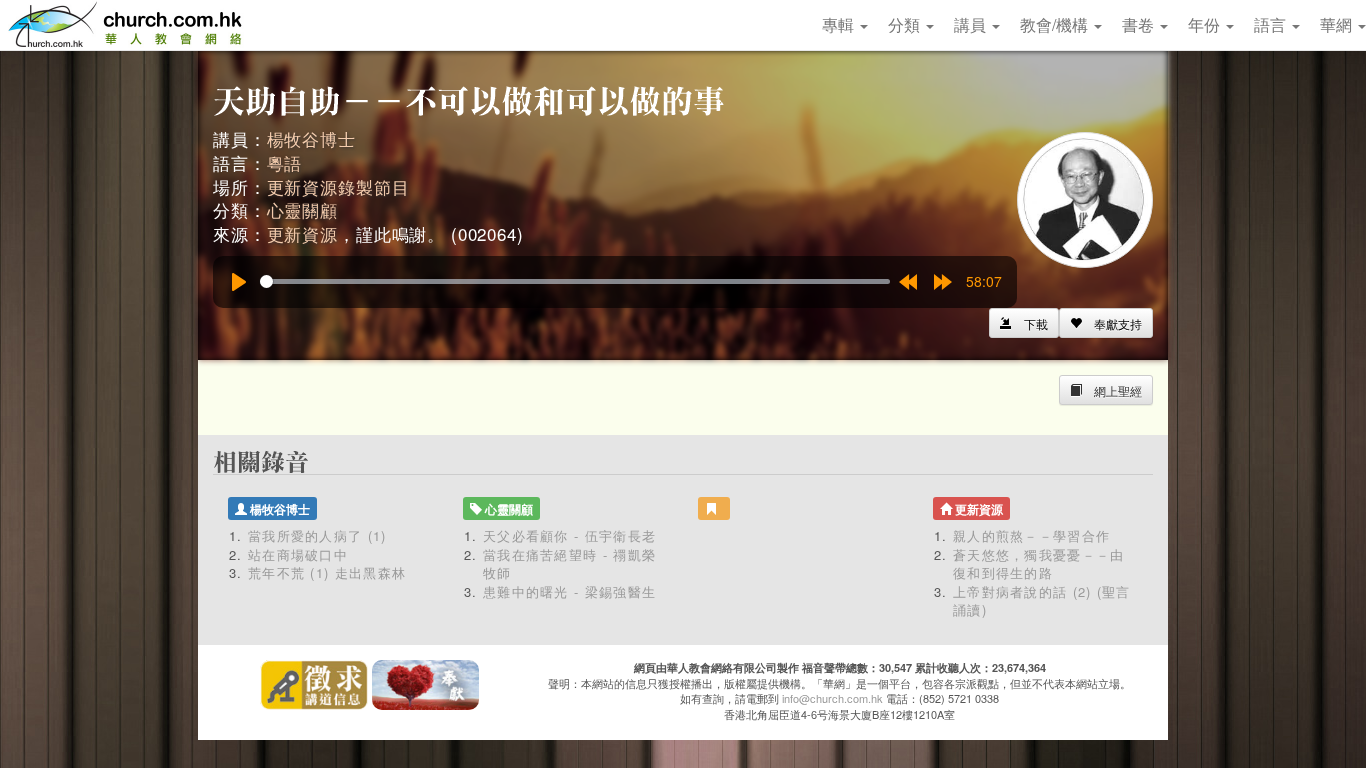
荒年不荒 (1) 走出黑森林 (327, 572)
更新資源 (302, 233)
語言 (1272, 24)
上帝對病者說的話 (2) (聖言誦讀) (1042, 601)
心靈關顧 (302, 209)
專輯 (840, 24)
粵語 (285, 162)
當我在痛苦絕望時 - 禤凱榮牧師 (569, 564)
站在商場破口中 (298, 554)
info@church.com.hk (832, 698)
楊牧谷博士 (311, 138)
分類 (906, 24)
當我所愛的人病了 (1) (317, 535)
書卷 (1140, 24)
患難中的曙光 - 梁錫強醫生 (569, 591)
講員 (972, 24)
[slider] (575, 281)
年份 (1206, 24)
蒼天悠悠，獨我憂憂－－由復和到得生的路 (1039, 564)
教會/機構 (1056, 24)
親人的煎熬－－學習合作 (1031, 535)
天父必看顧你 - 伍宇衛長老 (569, 535)
